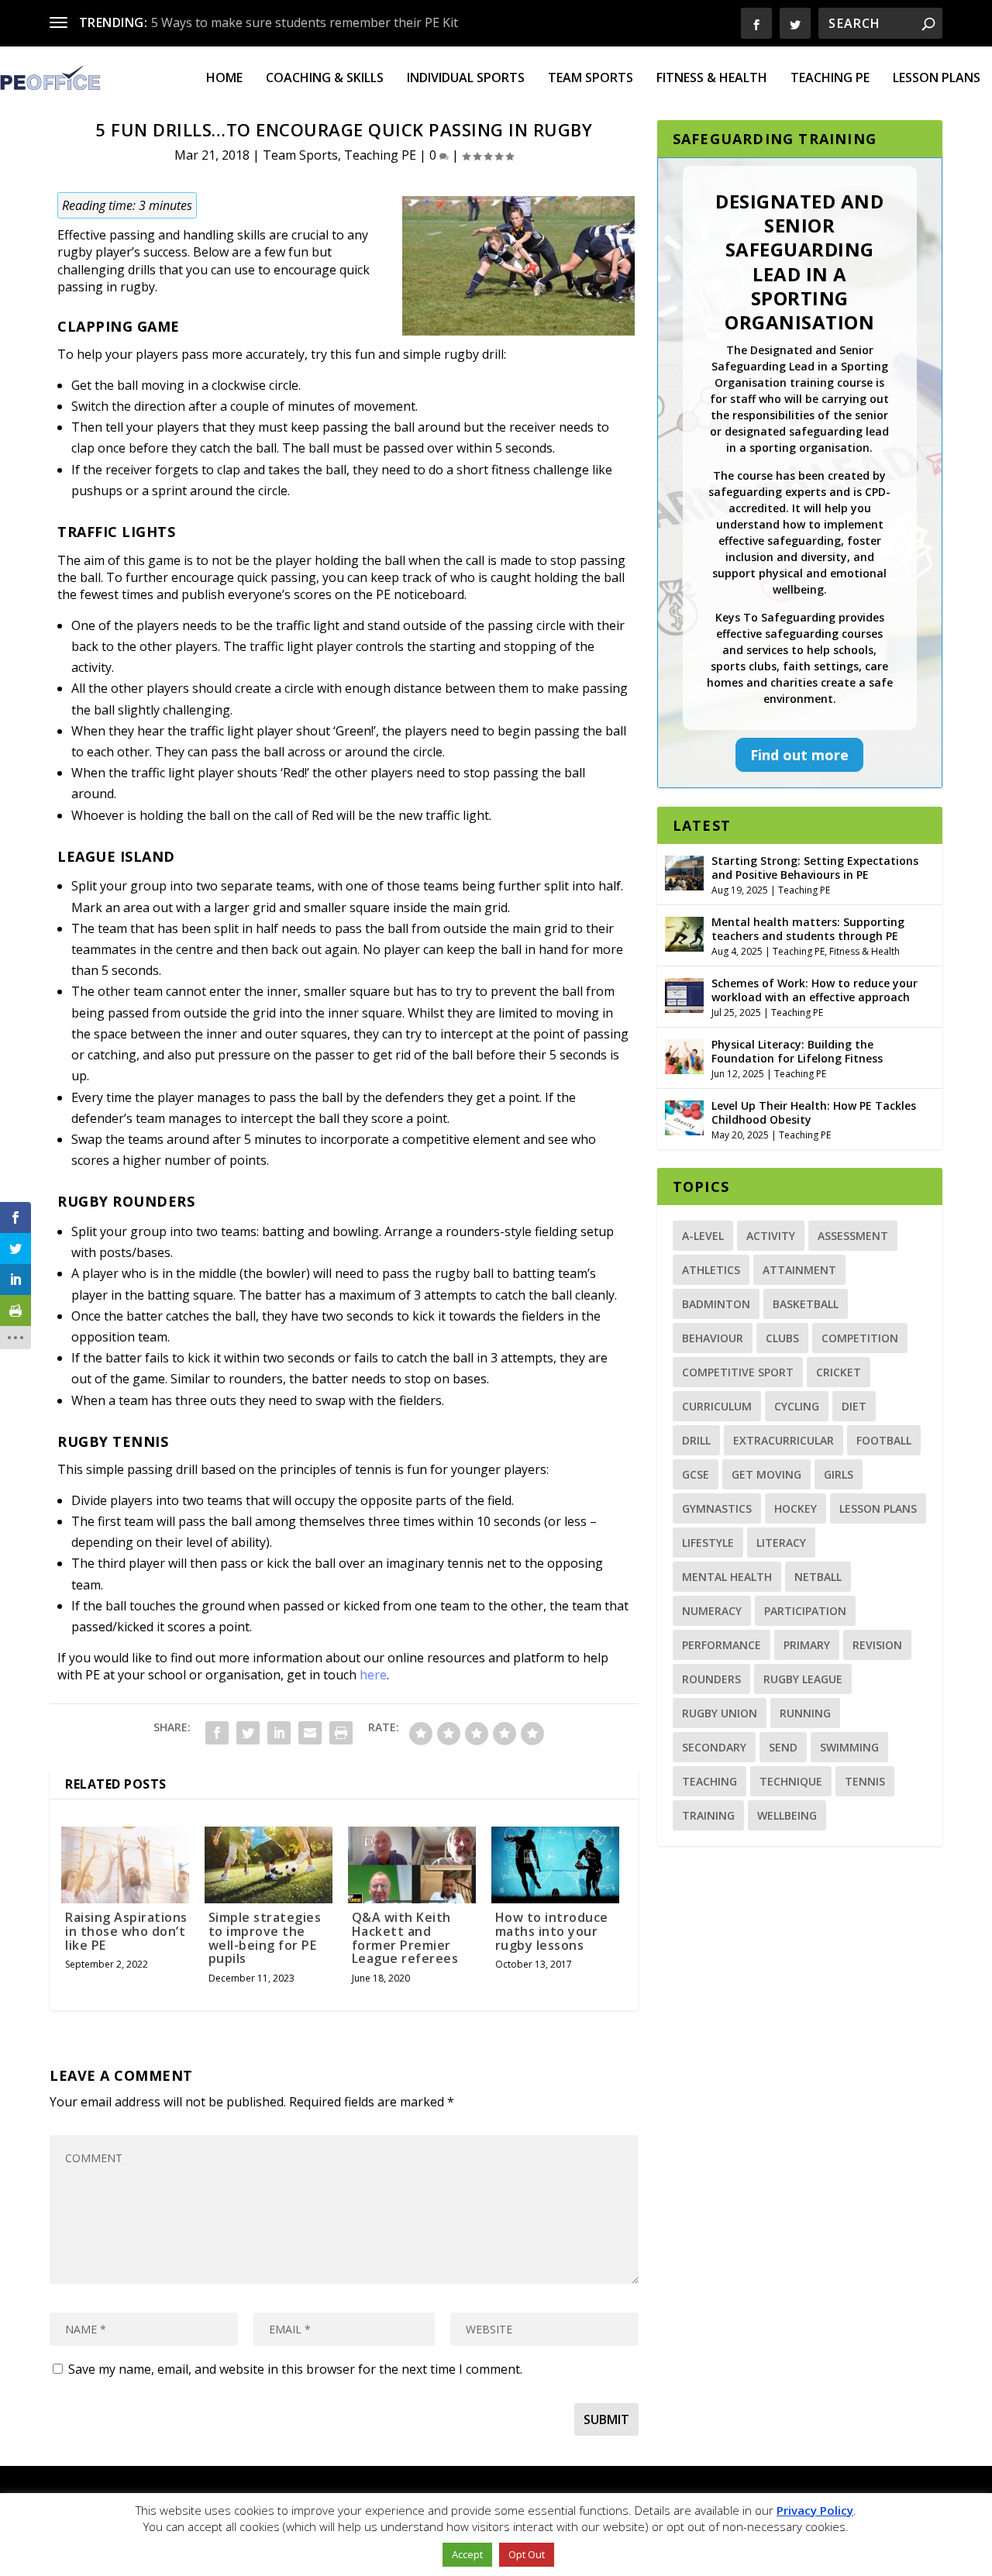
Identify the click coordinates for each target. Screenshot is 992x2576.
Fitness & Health (712, 79)
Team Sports (591, 79)
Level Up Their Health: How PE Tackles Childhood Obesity (814, 1112)
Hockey (796, 1508)
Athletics (711, 1270)
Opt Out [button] (527, 2554)
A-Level (703, 1236)
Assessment (853, 1236)
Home (224, 79)
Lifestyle (708, 1543)
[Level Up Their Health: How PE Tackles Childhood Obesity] (684, 1116)
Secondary (714, 1747)
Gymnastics (717, 1508)
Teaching (710, 1781)
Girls (839, 1474)
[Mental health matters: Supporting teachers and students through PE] (684, 932)
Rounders (711, 1679)
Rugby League (803, 1679)
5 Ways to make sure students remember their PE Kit (305, 22)
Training (708, 1815)
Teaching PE (830, 79)
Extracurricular (784, 1440)
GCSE (696, 1474)
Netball (818, 1577)
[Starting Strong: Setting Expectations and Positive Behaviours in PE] (684, 871)
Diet (854, 1406)
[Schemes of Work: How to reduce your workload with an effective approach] (684, 994)
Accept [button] (467, 2554)
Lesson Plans (937, 79)
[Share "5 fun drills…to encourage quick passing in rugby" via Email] (310, 1733)
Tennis (865, 1781)
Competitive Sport (738, 1372)
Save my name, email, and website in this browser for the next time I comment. (295, 2369)
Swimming (849, 1747)
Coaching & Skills (325, 79)
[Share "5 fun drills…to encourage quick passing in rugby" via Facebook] (217, 1733)
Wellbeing (787, 1815)
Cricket (839, 1372)
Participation (805, 1611)
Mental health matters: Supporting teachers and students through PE (808, 929)
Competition (860, 1338)
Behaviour (713, 1338)
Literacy (781, 1543)
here (373, 1675)
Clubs (782, 1338)
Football (884, 1440)
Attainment (799, 1270)
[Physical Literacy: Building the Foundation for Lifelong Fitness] (684, 1055)
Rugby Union (720, 1713)
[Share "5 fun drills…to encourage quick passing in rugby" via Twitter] (248, 1733)
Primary (807, 1645)
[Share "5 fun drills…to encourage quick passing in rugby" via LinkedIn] (279, 1733)
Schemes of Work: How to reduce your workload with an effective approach (815, 990)
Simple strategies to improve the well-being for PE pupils (265, 1938)
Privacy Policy (815, 2510)
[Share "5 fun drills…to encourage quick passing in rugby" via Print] (341, 1733)
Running (805, 1713)
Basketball (806, 1304)
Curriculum (717, 1406)
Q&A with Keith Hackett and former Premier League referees (405, 1938)
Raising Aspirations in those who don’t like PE (126, 1931)
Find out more (799, 755)
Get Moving (766, 1474)
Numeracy (712, 1611)
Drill (696, 1440)
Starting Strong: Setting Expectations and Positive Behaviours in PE (815, 868)
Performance (722, 1645)
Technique (791, 1781)
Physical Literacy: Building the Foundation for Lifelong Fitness (797, 1051)
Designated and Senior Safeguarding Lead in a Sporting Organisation (799, 262)
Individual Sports (466, 79)
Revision (877, 1645)
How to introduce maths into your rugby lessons (552, 1931)
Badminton (716, 1304)
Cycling (797, 1406)
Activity (771, 1236)
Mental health (727, 1577)
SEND (783, 1747)
